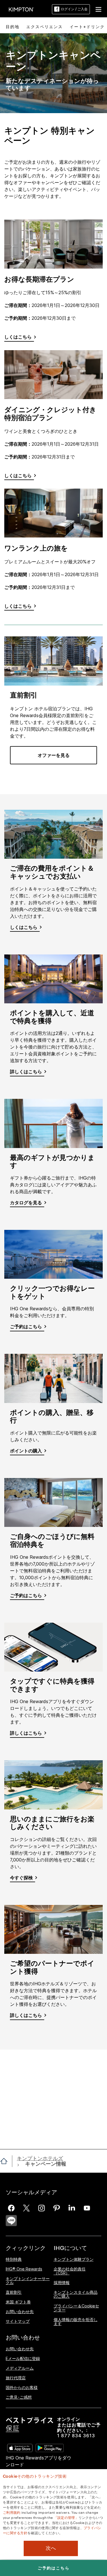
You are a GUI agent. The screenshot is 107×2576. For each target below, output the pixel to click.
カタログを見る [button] (26, 1203)
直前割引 (14, 2292)
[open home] (6, 2161)
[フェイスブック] (11, 2208)
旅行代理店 (16, 2378)
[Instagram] (42, 2208)
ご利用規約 (12, 2512)
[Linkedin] (72, 2208)
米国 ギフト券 (18, 2302)
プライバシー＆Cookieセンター (76, 2308)
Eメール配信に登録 (23, 2358)
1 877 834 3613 (76, 2436)
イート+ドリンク (87, 27)
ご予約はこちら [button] (26, 1327)
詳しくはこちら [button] (26, 1072)
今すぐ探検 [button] (21, 1878)
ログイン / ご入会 (74, 9)
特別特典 (14, 2260)
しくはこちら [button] (24, 927)
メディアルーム (20, 2368)
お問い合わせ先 (20, 2312)
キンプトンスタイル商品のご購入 (76, 2294)
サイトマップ (18, 2321)
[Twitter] (26, 2208)
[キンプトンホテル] (21, 9)
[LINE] (11, 2221)
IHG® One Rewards (24, 2269)
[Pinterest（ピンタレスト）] (57, 2208)
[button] (98, 9)
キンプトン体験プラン (74, 2260)
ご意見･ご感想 (19, 2397)
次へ (51, 2548)
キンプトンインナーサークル (28, 2281)
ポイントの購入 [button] (26, 1451)
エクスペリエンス (45, 27)
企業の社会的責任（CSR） (70, 2271)
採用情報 (62, 2283)
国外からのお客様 (22, 2387)
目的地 (13, 27)
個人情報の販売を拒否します (76, 2321)
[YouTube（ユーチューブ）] (87, 2208)
